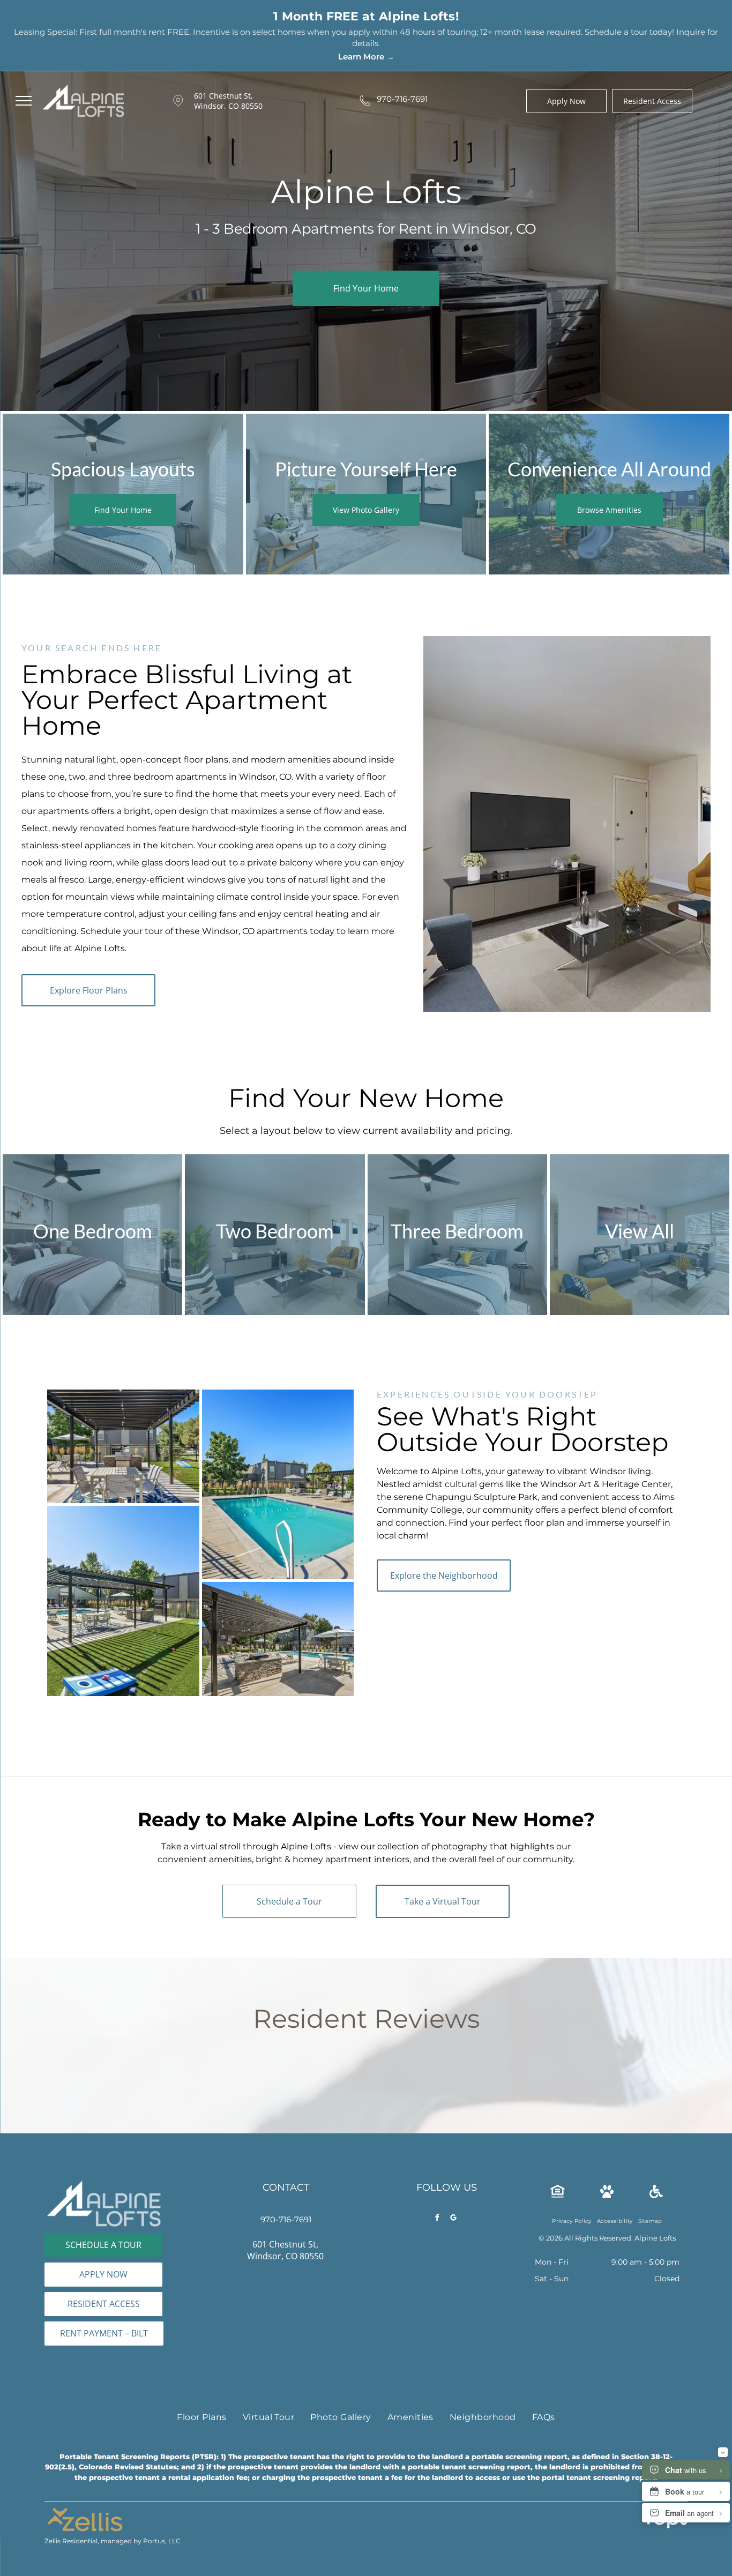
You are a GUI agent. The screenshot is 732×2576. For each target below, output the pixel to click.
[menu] (24, 101)
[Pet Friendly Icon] (607, 2179)
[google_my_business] (453, 2202)
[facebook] (437, 2202)
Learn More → (366, 57)
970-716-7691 (402, 99)
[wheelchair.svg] (656, 2179)
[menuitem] (572, 2204)
